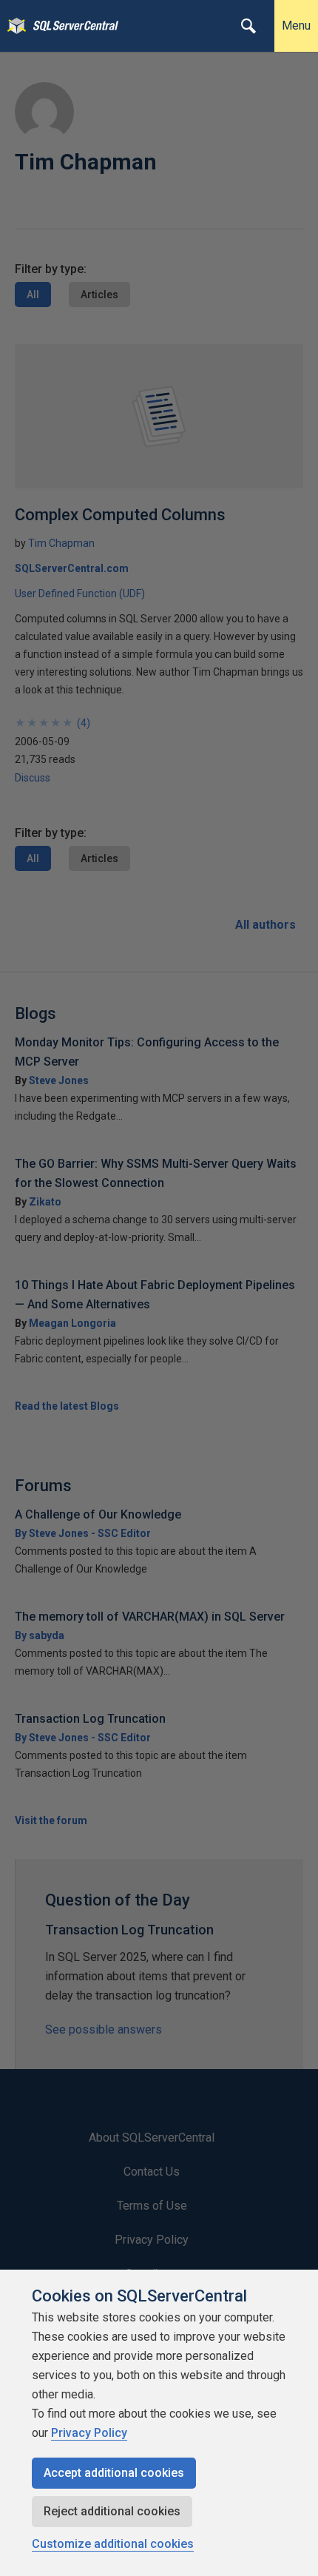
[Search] (248, 26)
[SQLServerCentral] (13, 26)
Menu (296, 26)
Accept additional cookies (114, 2473)
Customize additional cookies (113, 2544)
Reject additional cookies (112, 2511)
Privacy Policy (89, 2433)
